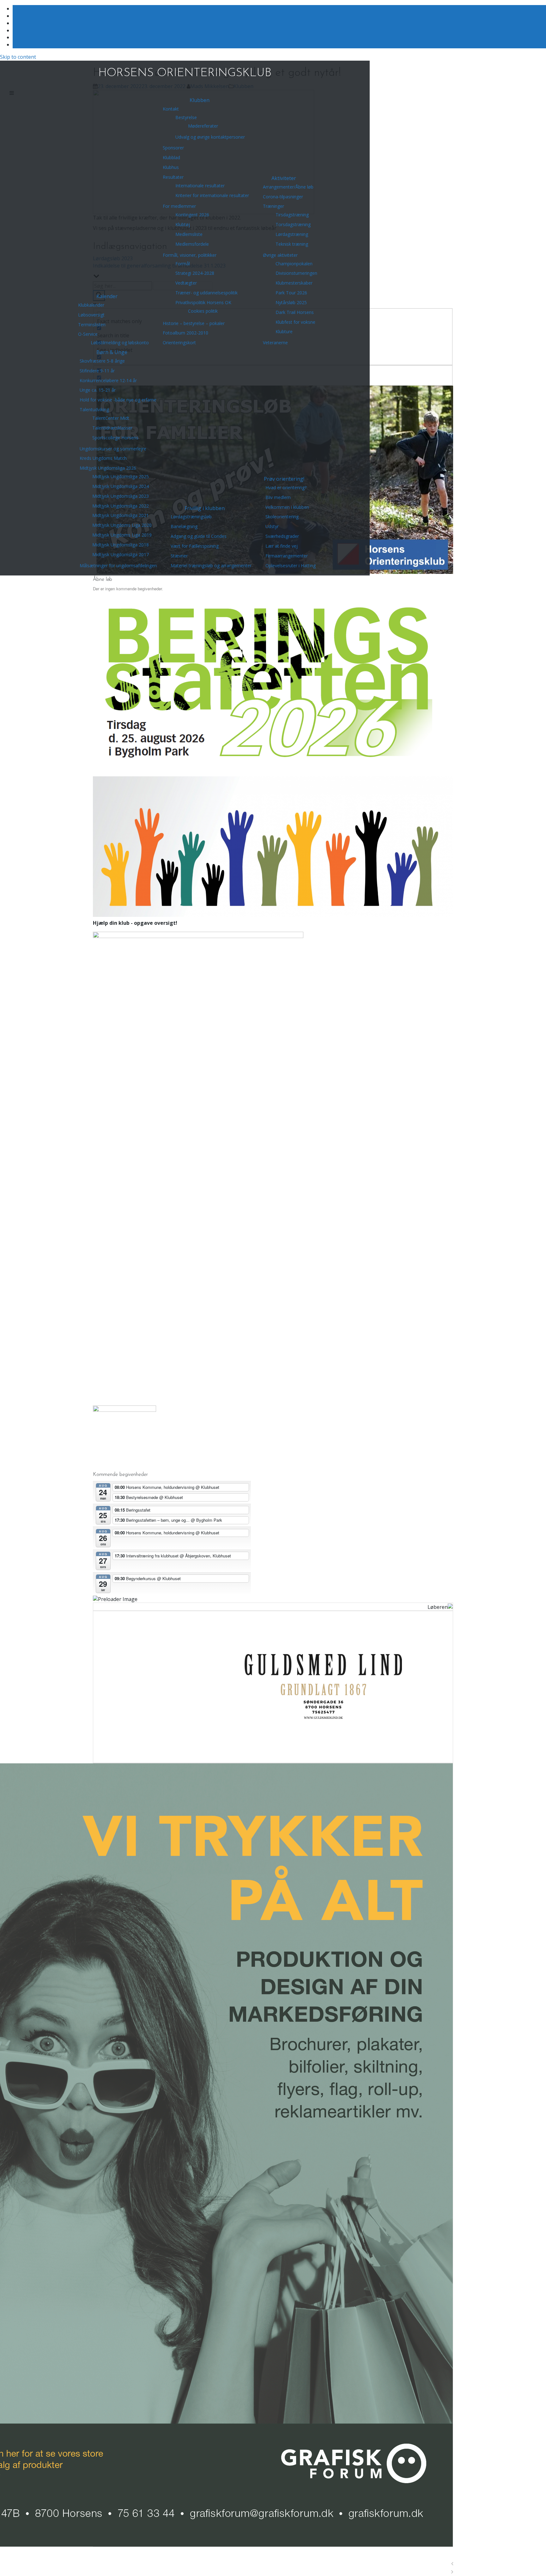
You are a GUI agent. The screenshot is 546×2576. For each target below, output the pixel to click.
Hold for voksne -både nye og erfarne (118, 400)
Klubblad (171, 157)
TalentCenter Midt (111, 418)
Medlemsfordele (192, 244)
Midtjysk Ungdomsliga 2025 (121, 476)
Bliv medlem (278, 497)
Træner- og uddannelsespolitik (206, 293)
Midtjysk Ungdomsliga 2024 (121, 486)
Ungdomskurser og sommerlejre (113, 449)
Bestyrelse (186, 117)
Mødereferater (203, 126)
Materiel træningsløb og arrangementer (211, 566)
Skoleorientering (282, 517)
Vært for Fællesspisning (195, 546)
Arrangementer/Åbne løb (288, 187)
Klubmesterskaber (294, 283)
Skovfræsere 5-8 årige (102, 361)
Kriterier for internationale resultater (212, 195)
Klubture (284, 331)
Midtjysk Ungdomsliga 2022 (121, 506)
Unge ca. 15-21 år (98, 390)
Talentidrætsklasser (112, 428)
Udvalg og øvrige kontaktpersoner (210, 137)
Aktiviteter (284, 178)
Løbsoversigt (91, 315)
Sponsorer (173, 148)
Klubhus (171, 167)
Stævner (179, 556)
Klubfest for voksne (295, 322)
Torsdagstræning (293, 224)
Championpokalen (294, 264)
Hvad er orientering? (286, 488)
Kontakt (171, 109)
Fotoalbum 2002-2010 (185, 333)
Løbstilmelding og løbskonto (120, 343)
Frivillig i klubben (205, 508)
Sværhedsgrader (282, 536)
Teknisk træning (292, 244)
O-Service (88, 334)
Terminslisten (92, 325)
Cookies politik (203, 311)
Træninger (273, 206)
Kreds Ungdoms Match (103, 458)
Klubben (200, 100)
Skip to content (18, 57)
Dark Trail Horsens (295, 312)
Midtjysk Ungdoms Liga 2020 (122, 525)
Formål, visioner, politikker (190, 255)
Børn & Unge (112, 352)
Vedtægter (186, 283)
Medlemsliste (189, 234)
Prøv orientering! (284, 479)
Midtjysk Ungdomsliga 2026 (108, 468)
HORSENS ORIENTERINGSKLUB (185, 73)
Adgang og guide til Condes (199, 536)
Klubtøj (183, 224)
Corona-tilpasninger (283, 197)
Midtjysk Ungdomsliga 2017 (121, 554)
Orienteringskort (179, 343)
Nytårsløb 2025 (291, 302)
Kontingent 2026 (192, 215)
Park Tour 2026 (291, 293)
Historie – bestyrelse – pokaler (194, 323)
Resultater (173, 177)
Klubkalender (91, 305)
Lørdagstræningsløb (191, 517)
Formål (183, 264)
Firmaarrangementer (287, 556)
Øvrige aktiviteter (280, 255)
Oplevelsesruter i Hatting (291, 566)
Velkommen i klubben (287, 507)
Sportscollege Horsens (115, 438)
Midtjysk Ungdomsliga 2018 (121, 545)
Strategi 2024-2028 (195, 273)
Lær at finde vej (282, 546)
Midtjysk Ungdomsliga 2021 (121, 515)
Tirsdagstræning (292, 215)
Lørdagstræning (292, 234)
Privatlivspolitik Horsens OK (203, 302)
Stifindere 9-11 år (97, 371)
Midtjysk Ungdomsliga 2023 (121, 496)
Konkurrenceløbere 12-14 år (108, 380)
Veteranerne (275, 343)
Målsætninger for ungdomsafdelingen (118, 566)
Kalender (107, 296)
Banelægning (184, 526)
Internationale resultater (200, 186)
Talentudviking (94, 409)
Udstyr (272, 526)
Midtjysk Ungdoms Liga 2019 (122, 535)
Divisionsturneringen (296, 273)
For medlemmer (179, 206)
